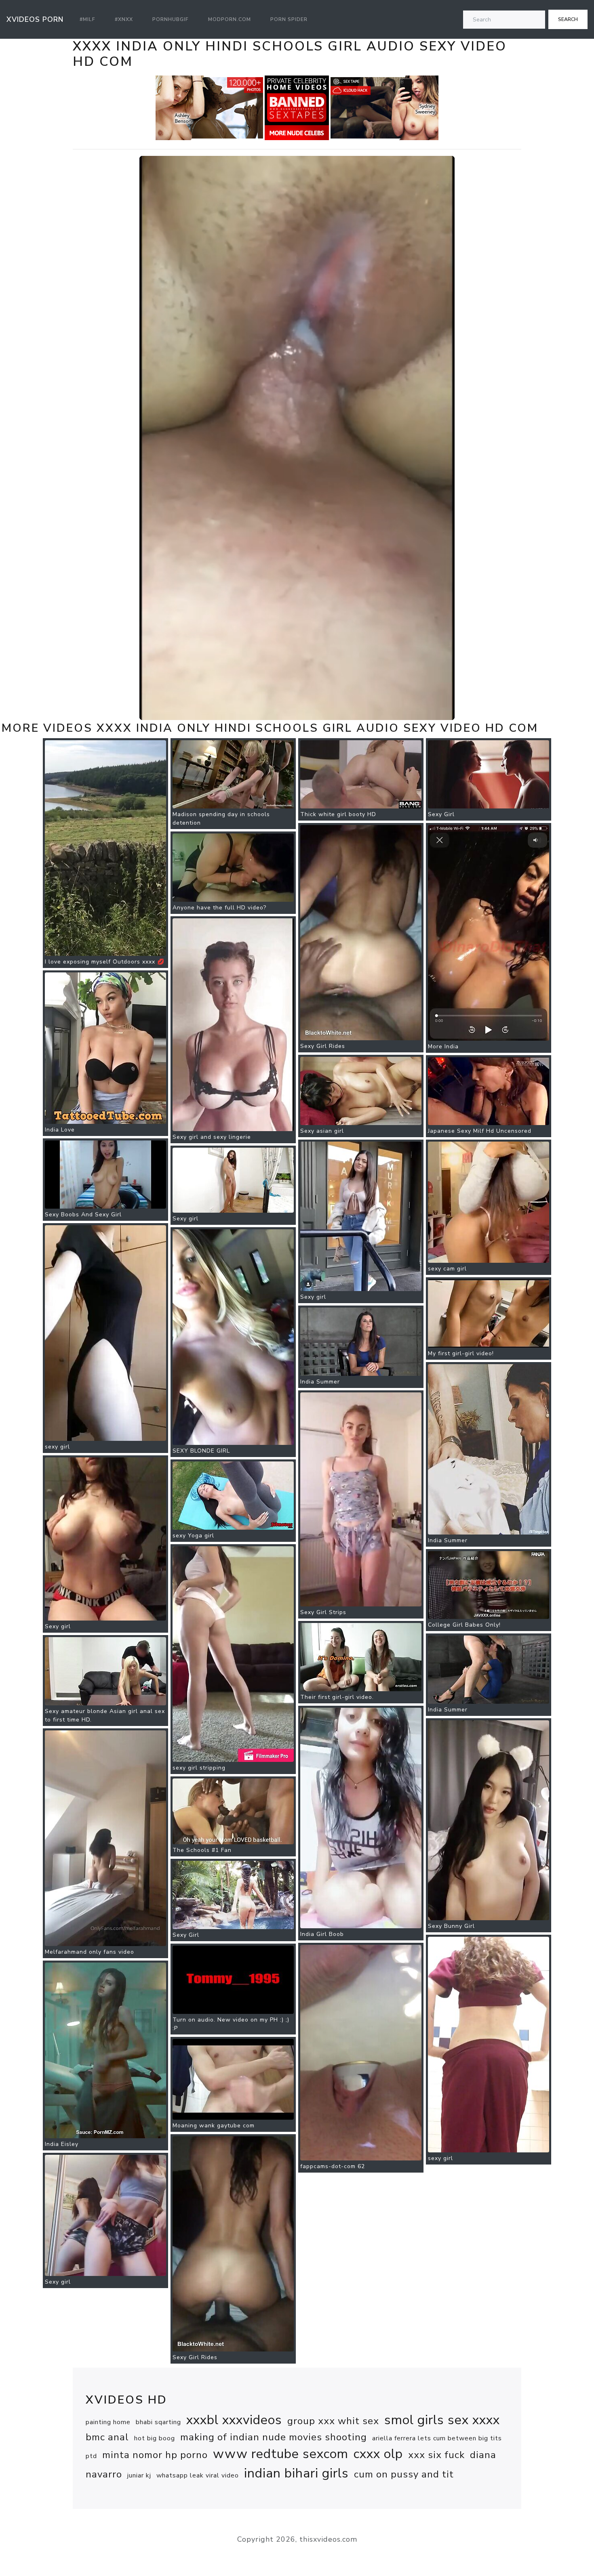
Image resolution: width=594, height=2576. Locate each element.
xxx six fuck (436, 2455)
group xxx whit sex (333, 2421)
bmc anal (107, 2437)
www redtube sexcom (281, 2454)
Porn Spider (289, 19)
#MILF (87, 19)
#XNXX (124, 19)
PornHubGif (171, 19)
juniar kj (139, 2475)
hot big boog (155, 2438)
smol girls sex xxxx (442, 2420)
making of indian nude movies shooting (274, 2437)
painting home (108, 2422)
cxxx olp (378, 2454)
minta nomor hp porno (155, 2455)
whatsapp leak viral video (198, 2475)
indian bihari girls (296, 2473)
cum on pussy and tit (404, 2474)
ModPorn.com (230, 19)
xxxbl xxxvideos (234, 2420)
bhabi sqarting (158, 2422)
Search (568, 19)
